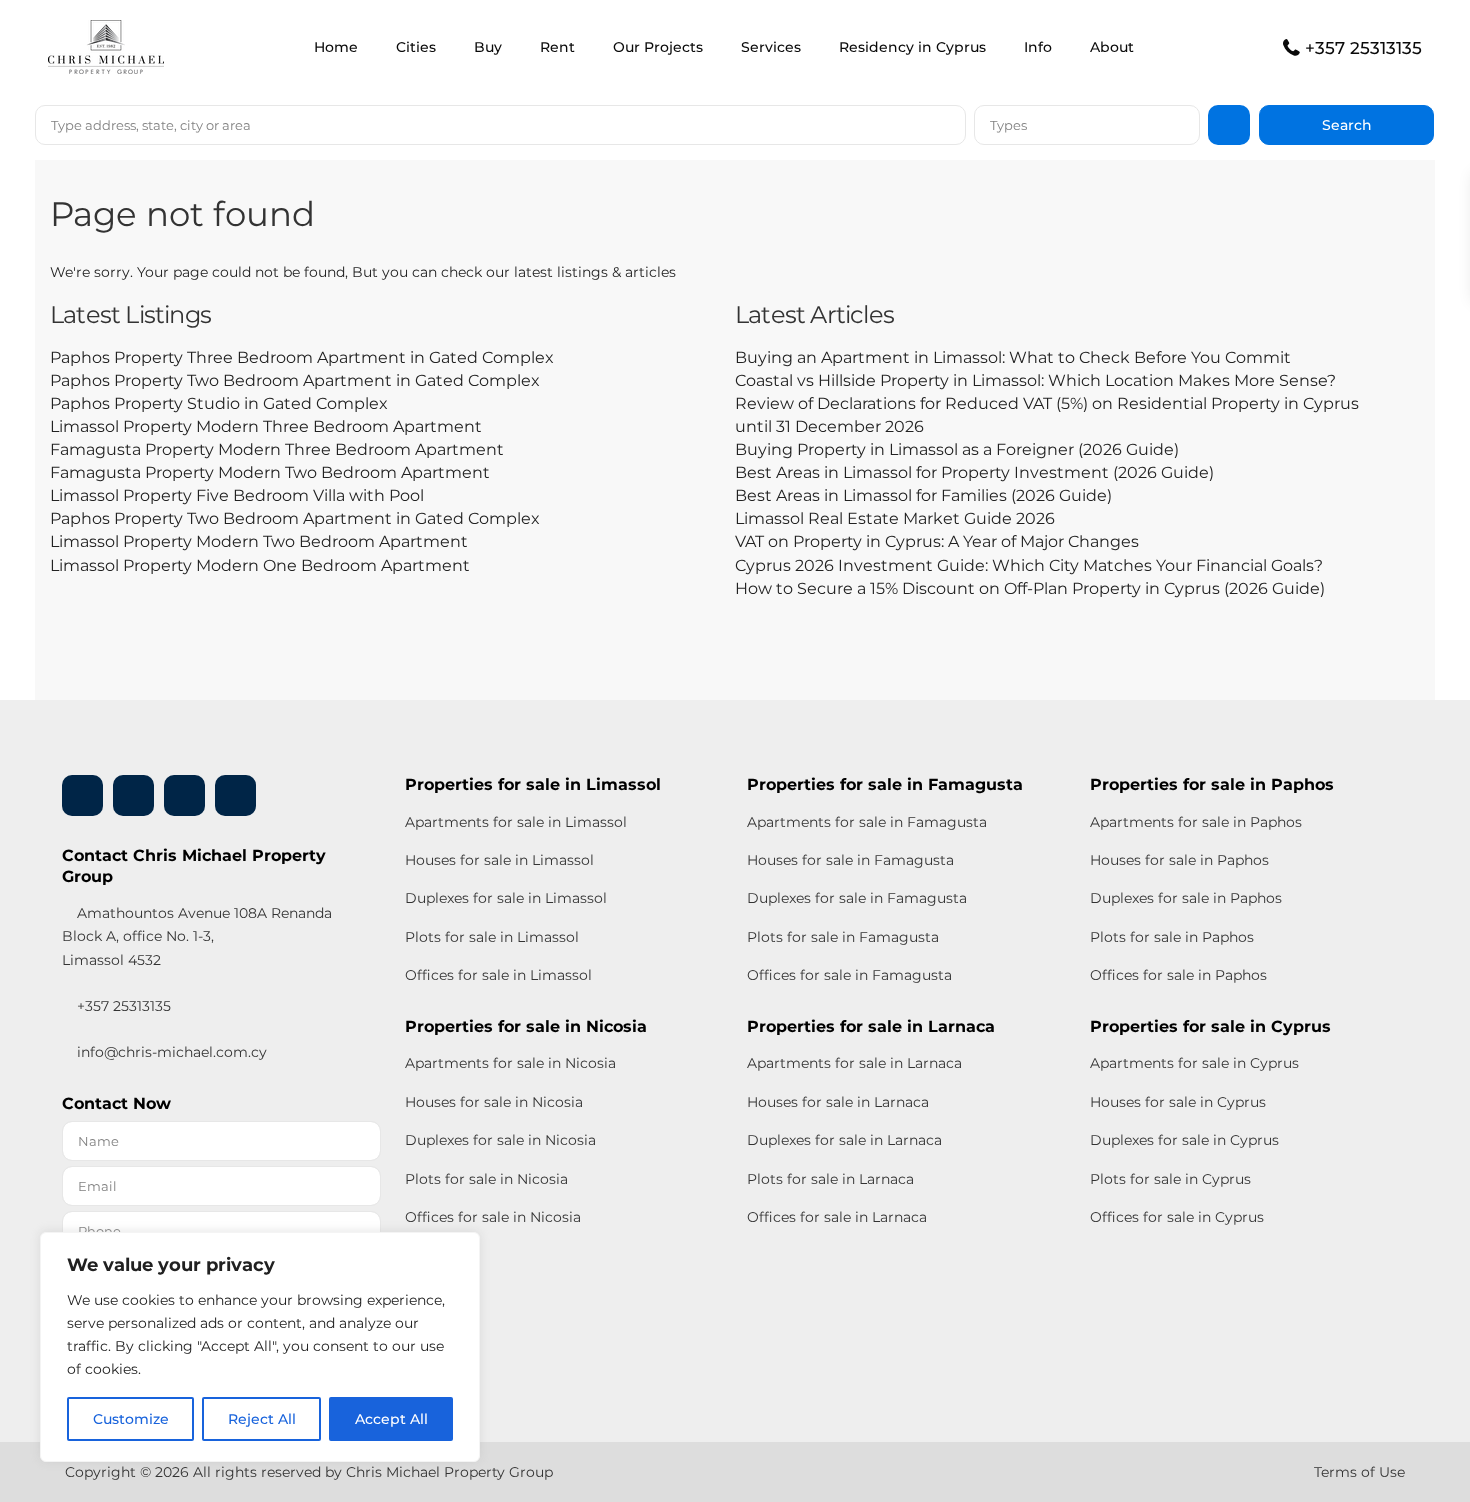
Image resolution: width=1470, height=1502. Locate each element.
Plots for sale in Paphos (1172, 937)
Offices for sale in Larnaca (837, 1217)
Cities (416, 47)
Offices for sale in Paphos (1178, 975)
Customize (131, 1419)
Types (1008, 125)
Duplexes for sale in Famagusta (857, 898)
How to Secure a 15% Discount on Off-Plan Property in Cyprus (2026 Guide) (1030, 588)
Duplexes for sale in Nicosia (500, 1140)
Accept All (391, 1419)
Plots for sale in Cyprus (1170, 1179)
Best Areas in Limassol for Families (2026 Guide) (923, 495)
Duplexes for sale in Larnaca (844, 1140)
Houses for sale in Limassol (499, 860)
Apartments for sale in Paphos (1196, 822)
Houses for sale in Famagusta (850, 860)
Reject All (262, 1419)
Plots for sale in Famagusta (843, 937)
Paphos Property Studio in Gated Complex (219, 403)
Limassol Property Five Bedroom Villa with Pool (237, 495)
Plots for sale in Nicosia (486, 1179)
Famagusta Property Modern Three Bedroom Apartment (277, 449)
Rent (557, 47)
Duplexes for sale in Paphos (1186, 898)
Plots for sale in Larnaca (830, 1179)
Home (336, 47)
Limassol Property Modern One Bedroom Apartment (260, 565)
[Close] (459, 1249)
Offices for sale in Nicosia (493, 1217)
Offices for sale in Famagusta (849, 975)
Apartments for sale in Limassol (516, 822)
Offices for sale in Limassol (498, 975)
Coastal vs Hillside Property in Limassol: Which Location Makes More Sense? (1035, 380)
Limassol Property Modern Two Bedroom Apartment (259, 541)
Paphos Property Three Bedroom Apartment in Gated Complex (302, 357)
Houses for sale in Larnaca (838, 1102)
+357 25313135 (1363, 48)
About (1112, 47)
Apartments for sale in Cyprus (1194, 1063)
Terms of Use (1359, 1472)
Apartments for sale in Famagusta (867, 822)
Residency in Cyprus (912, 47)
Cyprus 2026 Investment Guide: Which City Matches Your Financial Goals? (1029, 565)
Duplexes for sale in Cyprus (1184, 1140)
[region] (260, 1347)
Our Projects (658, 47)
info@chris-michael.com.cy (172, 1052)
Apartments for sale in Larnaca (854, 1063)
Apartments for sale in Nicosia (510, 1063)
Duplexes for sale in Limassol (506, 898)
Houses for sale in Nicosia (494, 1102)
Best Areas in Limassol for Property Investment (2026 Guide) (974, 472)
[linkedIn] (133, 795)
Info (1038, 47)
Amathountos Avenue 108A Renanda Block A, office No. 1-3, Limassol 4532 (197, 936)
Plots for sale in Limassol (492, 937)
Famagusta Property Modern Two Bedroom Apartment (270, 472)
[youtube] (184, 795)
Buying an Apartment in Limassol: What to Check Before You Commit (1013, 357)
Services (771, 47)
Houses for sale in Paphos (1179, 860)
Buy (488, 47)
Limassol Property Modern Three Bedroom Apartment (266, 426)
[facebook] (82, 795)
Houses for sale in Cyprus (1178, 1102)
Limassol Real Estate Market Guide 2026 (895, 518)
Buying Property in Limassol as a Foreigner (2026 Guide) (957, 449)
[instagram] (235, 795)
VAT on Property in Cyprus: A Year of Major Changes (937, 541)
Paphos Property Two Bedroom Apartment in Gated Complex (295, 380)
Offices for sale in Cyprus (1177, 1217)
